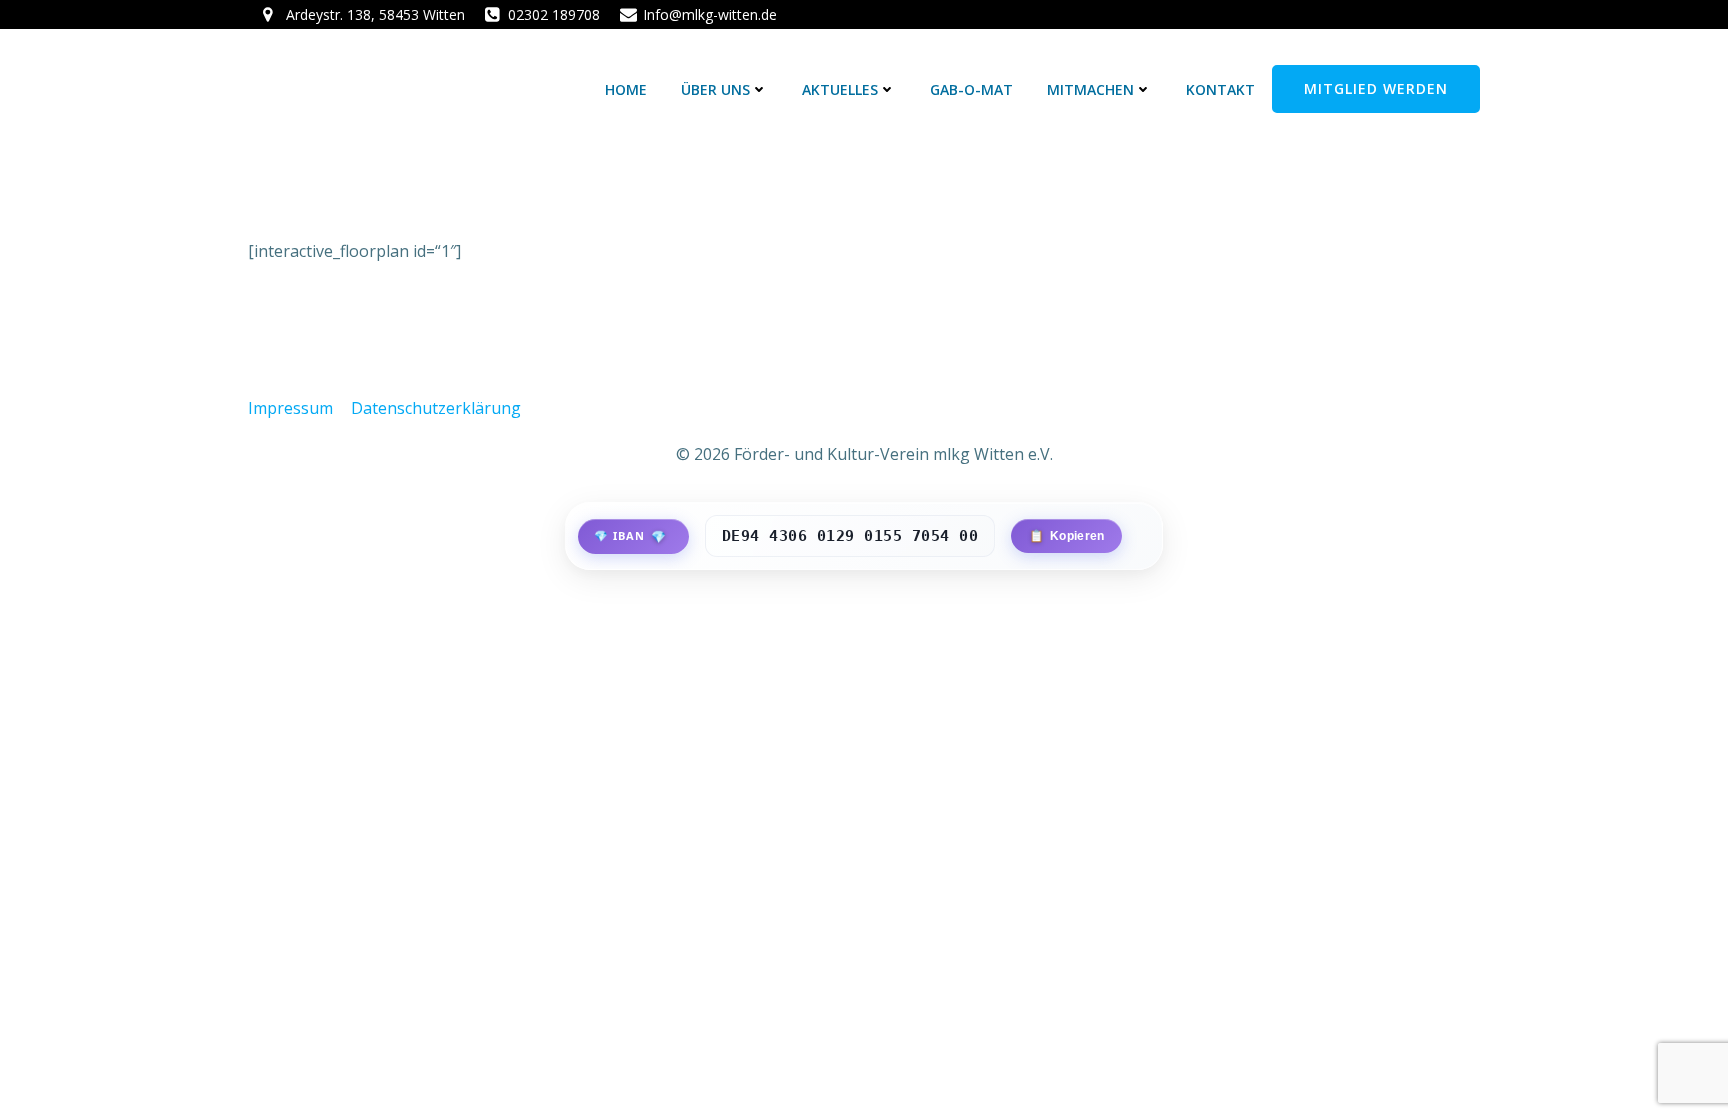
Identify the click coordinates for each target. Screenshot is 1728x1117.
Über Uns (715, 89)
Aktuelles (840, 89)
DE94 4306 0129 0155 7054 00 (850, 536)
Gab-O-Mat (971, 89)
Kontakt (1220, 89)
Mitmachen (1090, 89)
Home (626, 89)
